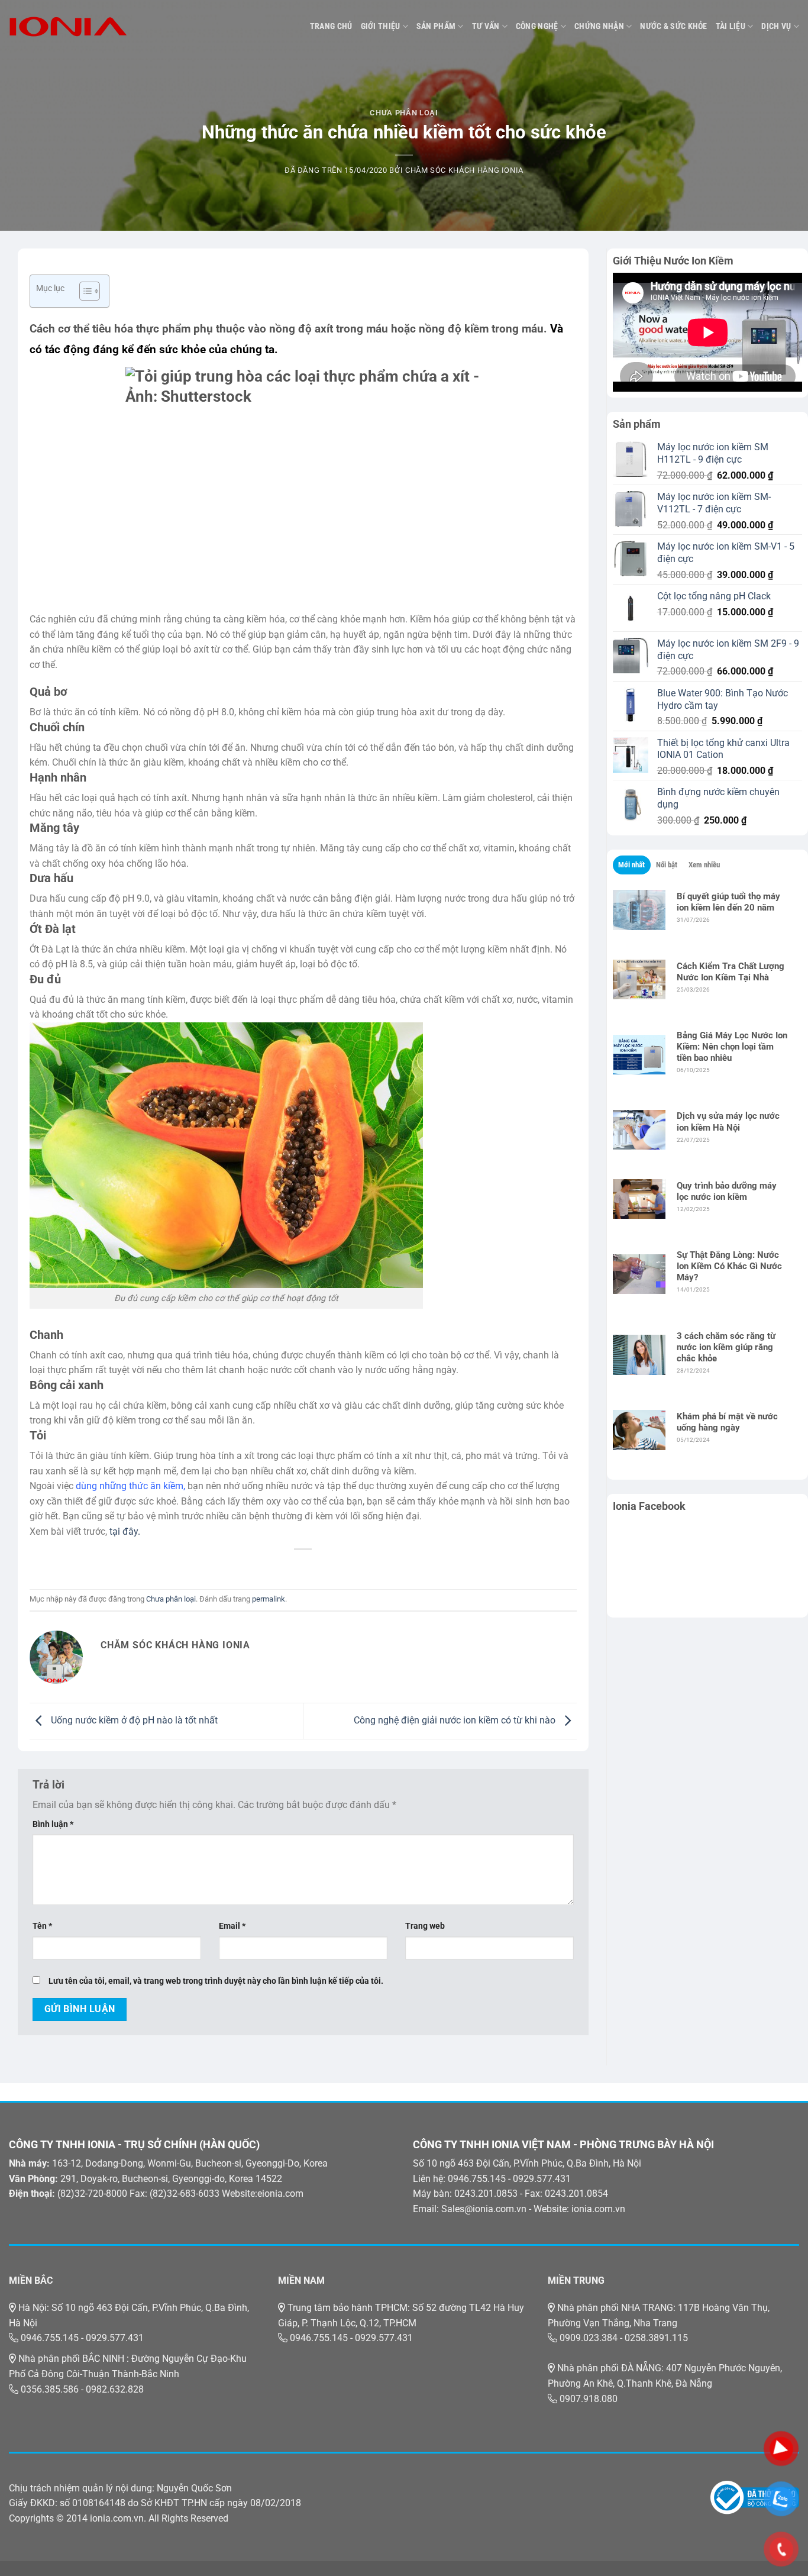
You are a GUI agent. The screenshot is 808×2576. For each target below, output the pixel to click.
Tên (42, 1926)
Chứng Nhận (599, 26)
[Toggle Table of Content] (84, 291)
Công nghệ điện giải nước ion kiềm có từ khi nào (456, 1720)
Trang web (425, 1926)
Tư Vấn (486, 26)
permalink (269, 1599)
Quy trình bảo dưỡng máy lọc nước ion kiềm (727, 1191)
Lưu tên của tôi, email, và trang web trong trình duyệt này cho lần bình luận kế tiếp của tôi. (216, 1981)
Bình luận (53, 1824)
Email (232, 1926)
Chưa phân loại (404, 113)
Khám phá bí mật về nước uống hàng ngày (727, 1422)
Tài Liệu (731, 26)
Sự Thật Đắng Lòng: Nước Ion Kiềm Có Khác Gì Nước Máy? (729, 1266)
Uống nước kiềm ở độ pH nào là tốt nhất (133, 1720)
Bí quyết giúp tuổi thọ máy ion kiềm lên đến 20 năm (728, 902)
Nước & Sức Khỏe (673, 26)
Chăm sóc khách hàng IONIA (464, 170)
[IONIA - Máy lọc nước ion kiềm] (68, 27)
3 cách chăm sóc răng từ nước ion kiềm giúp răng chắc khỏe (726, 1347)
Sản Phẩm (436, 26)
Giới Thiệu (381, 26)
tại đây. (125, 1531)
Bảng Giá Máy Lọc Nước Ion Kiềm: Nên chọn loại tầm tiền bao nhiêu (732, 1047)
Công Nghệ (537, 26)
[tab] (632, 865)
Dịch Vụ (776, 26)
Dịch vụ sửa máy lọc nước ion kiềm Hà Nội (728, 1121)
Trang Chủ (331, 26)
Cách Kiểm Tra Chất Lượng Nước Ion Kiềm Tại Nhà (731, 972)
